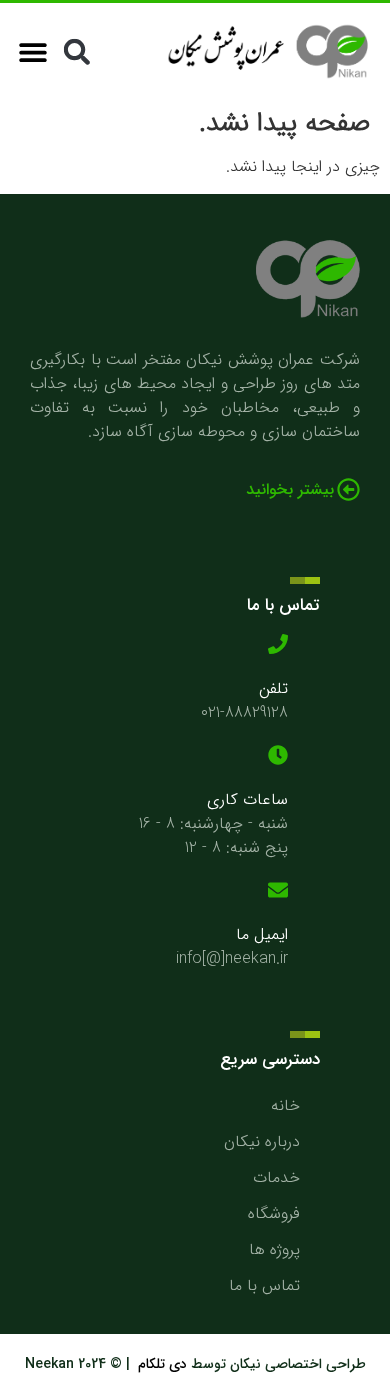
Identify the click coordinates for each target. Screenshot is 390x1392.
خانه (285, 1105)
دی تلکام (164, 1364)
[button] (76, 51)
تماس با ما (264, 1285)
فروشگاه (274, 1213)
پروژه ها (274, 1249)
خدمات (276, 1177)
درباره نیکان (262, 1141)
